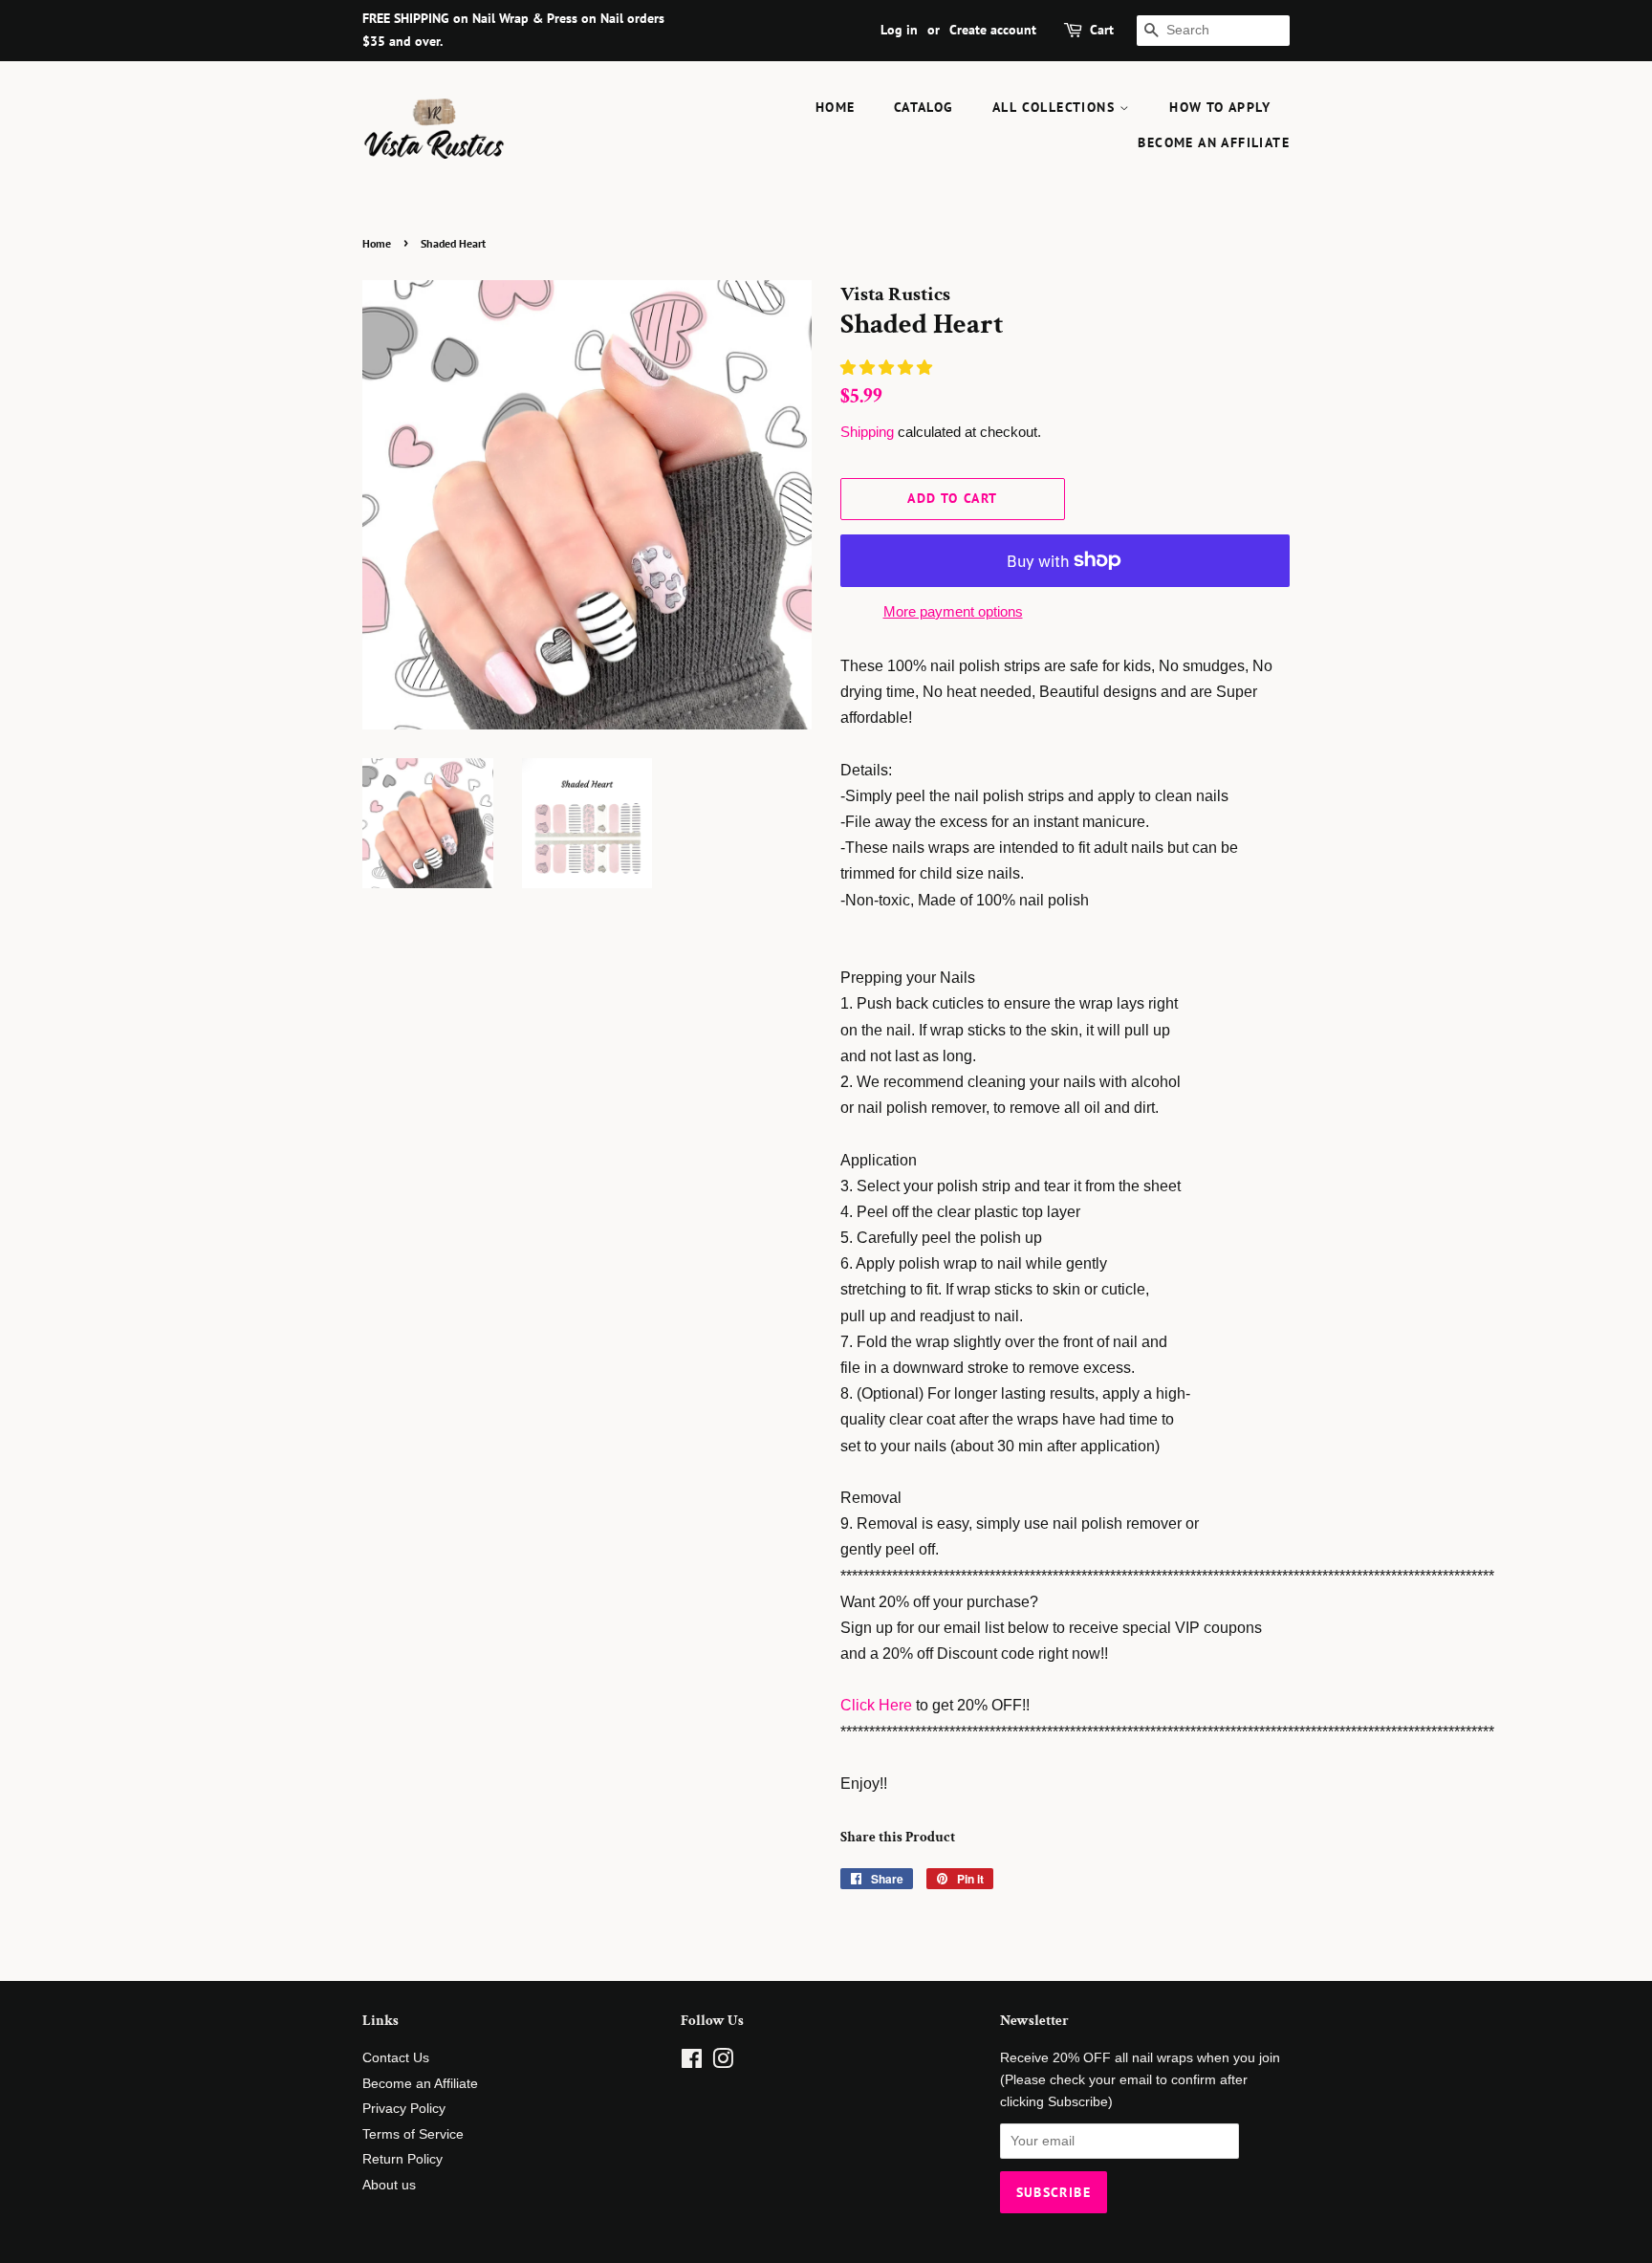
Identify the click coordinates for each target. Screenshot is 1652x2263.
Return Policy (402, 2159)
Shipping (867, 432)
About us (389, 2185)
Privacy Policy (404, 2109)
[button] (888, 368)
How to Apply (1220, 107)
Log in (899, 30)
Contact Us (396, 2058)
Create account (993, 30)
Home (836, 107)
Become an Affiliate (1214, 142)
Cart (1102, 30)
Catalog (924, 107)
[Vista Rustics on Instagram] (723, 2063)
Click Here (876, 1705)
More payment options (953, 611)
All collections (1056, 107)
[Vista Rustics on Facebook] (692, 2063)
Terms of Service (413, 2134)
